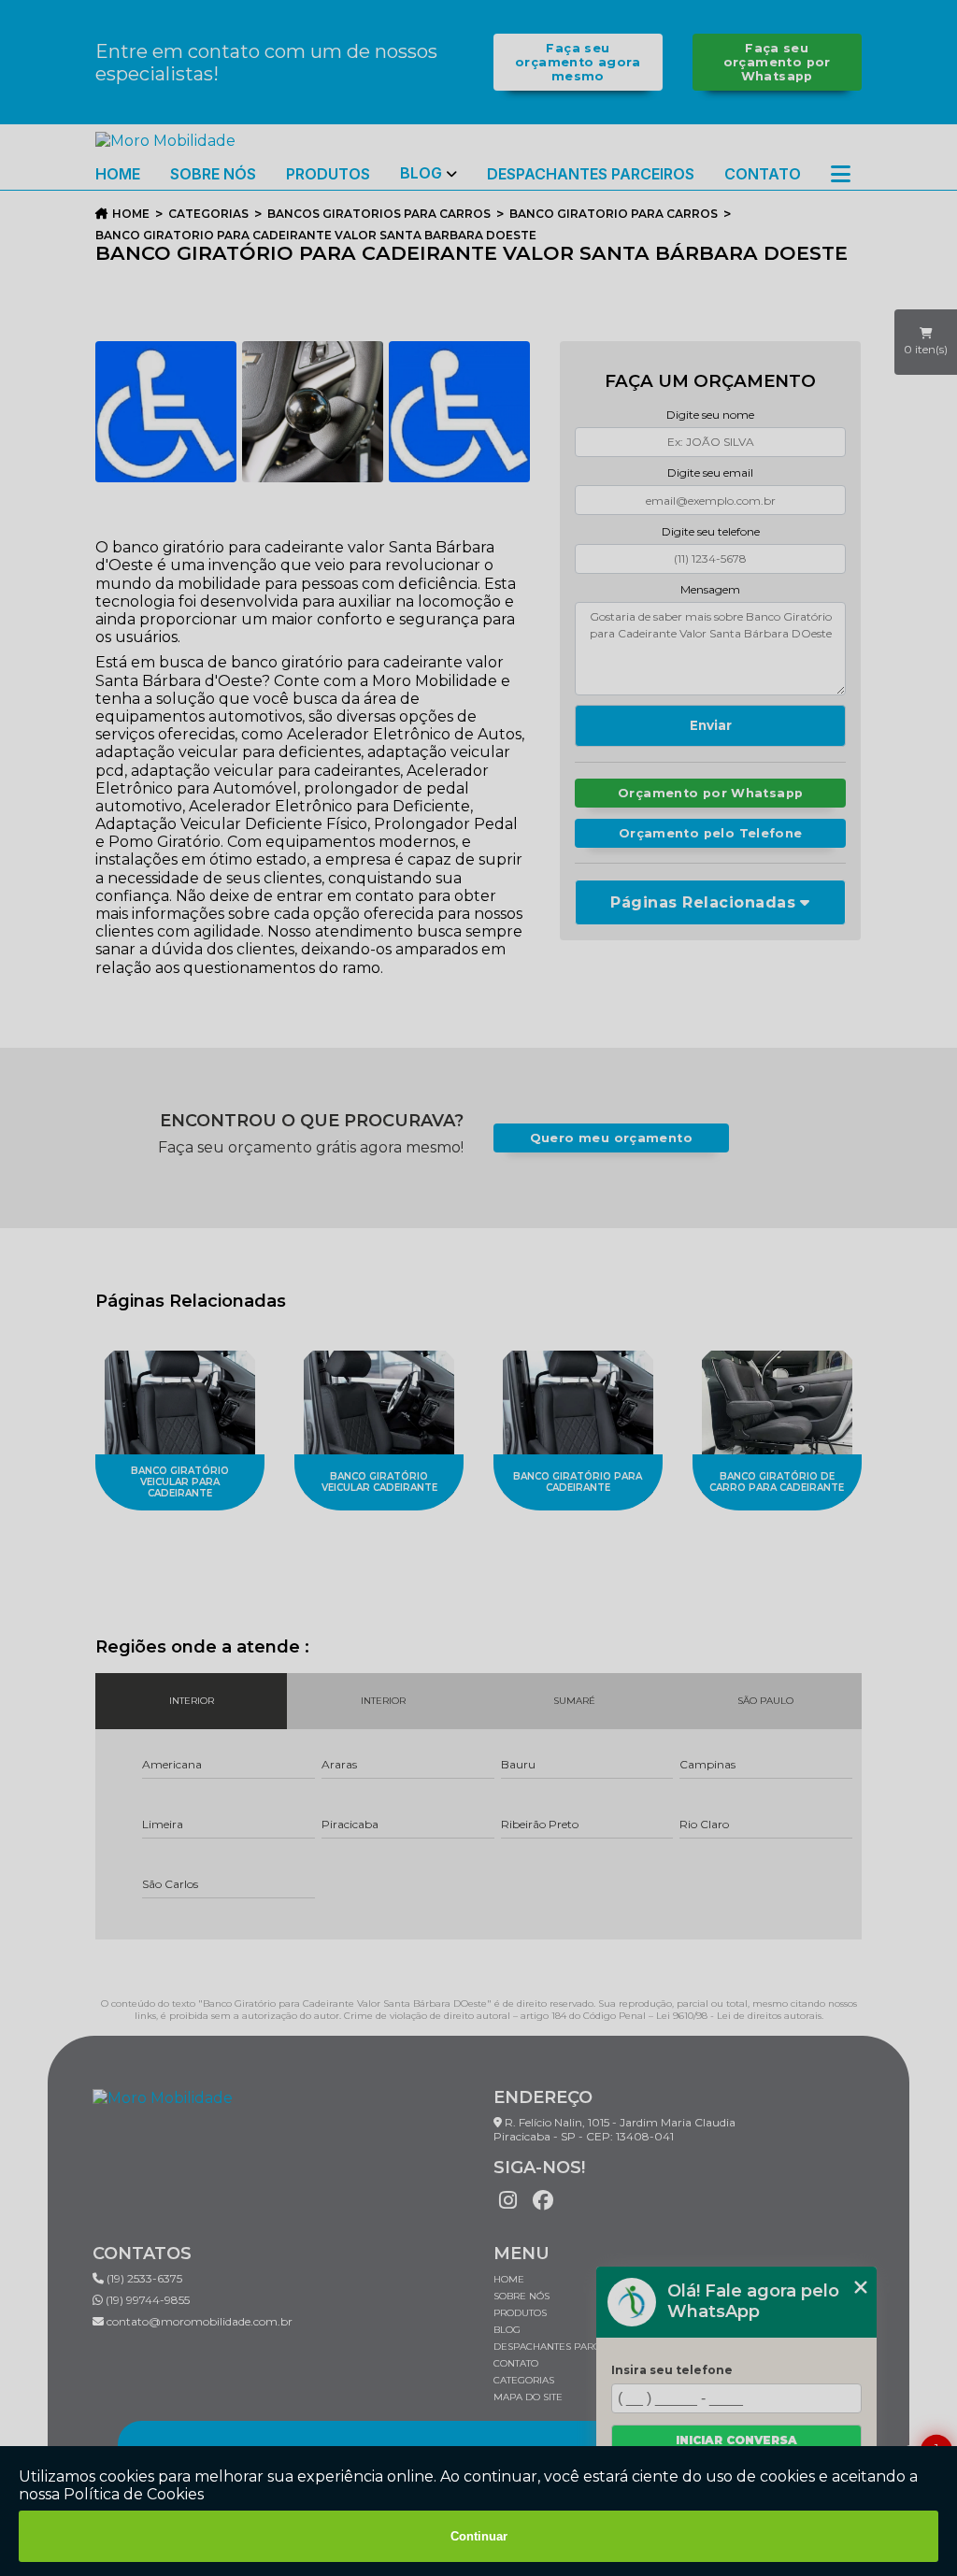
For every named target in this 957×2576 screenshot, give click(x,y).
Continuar (479, 2536)
